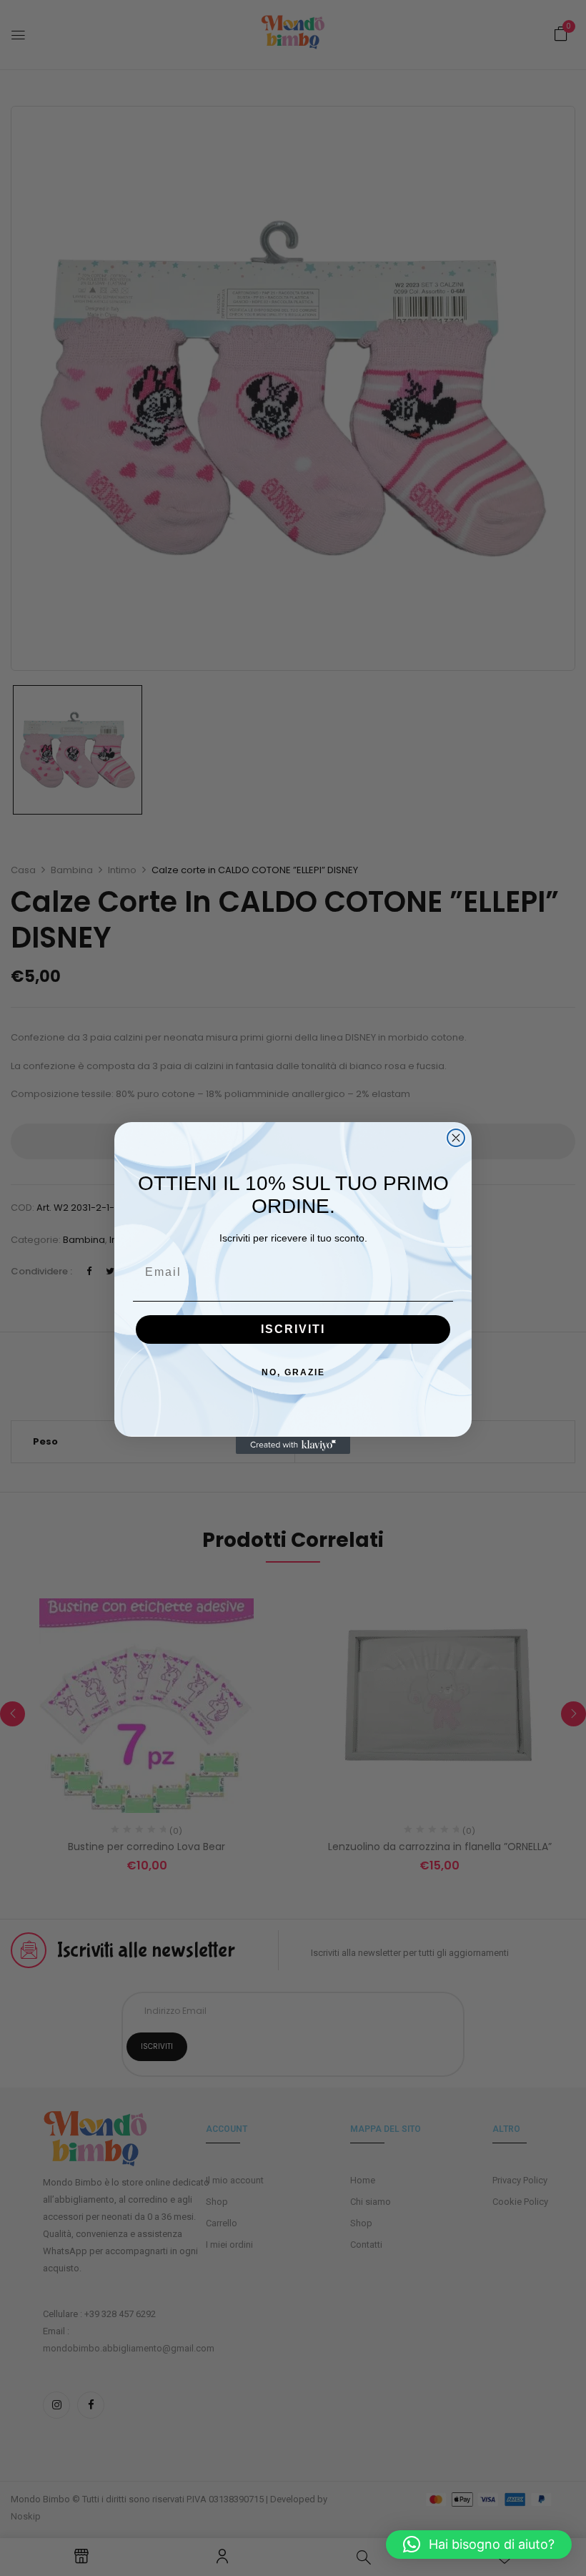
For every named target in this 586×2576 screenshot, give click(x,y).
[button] (479, 2545)
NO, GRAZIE (293, 1372)
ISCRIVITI (293, 1329)
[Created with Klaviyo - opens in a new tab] (293, 1445)
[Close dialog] (456, 1138)
